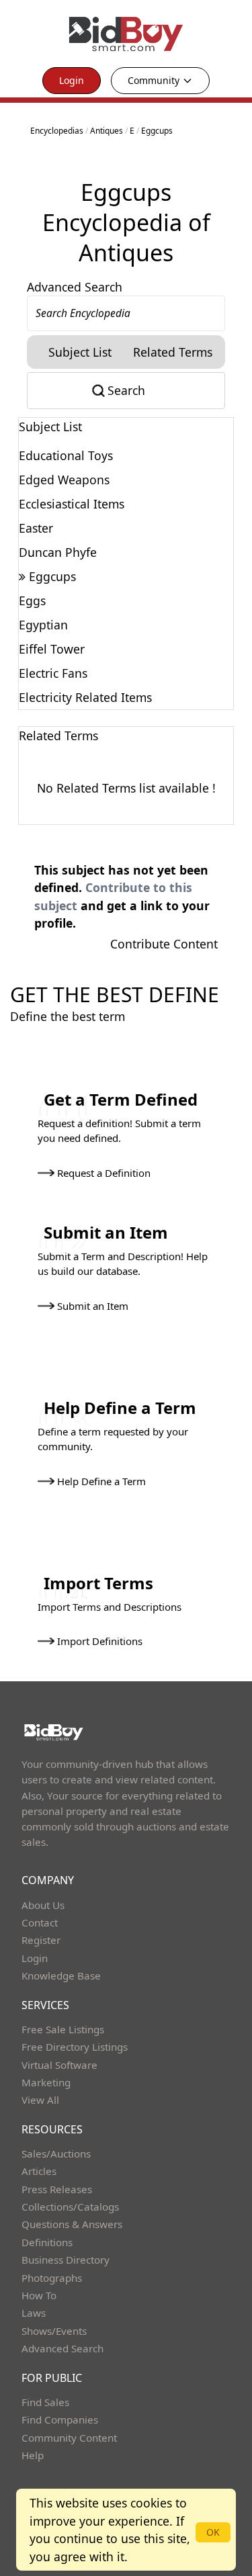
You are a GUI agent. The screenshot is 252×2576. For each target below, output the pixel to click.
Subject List (80, 352)
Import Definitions (100, 1641)
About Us (43, 1905)
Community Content (69, 2438)
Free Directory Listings (75, 2047)
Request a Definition (104, 1173)
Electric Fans (53, 673)
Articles (39, 2171)
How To (39, 2295)
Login (72, 80)
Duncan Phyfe (58, 552)
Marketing (46, 2082)
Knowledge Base (61, 1975)
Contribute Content (164, 944)
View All (40, 2100)
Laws (34, 2313)
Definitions (47, 2242)
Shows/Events (54, 2331)
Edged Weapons (64, 480)
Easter (36, 528)
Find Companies (60, 2419)
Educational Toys (66, 455)
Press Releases (57, 2189)
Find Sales (45, 2402)
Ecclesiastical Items (72, 504)
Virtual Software (59, 2065)
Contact (40, 1922)
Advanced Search (75, 287)
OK (213, 2532)
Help (33, 2455)
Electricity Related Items (85, 697)
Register (41, 1940)
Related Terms (173, 352)
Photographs (52, 2278)
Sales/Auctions (56, 2153)
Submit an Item (93, 1306)
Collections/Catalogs (70, 2207)
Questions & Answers (72, 2224)
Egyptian (43, 625)
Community (154, 80)
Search (126, 390)
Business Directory (66, 2260)
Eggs (32, 601)
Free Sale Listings (63, 2029)
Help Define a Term (101, 1481)
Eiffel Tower (52, 649)
